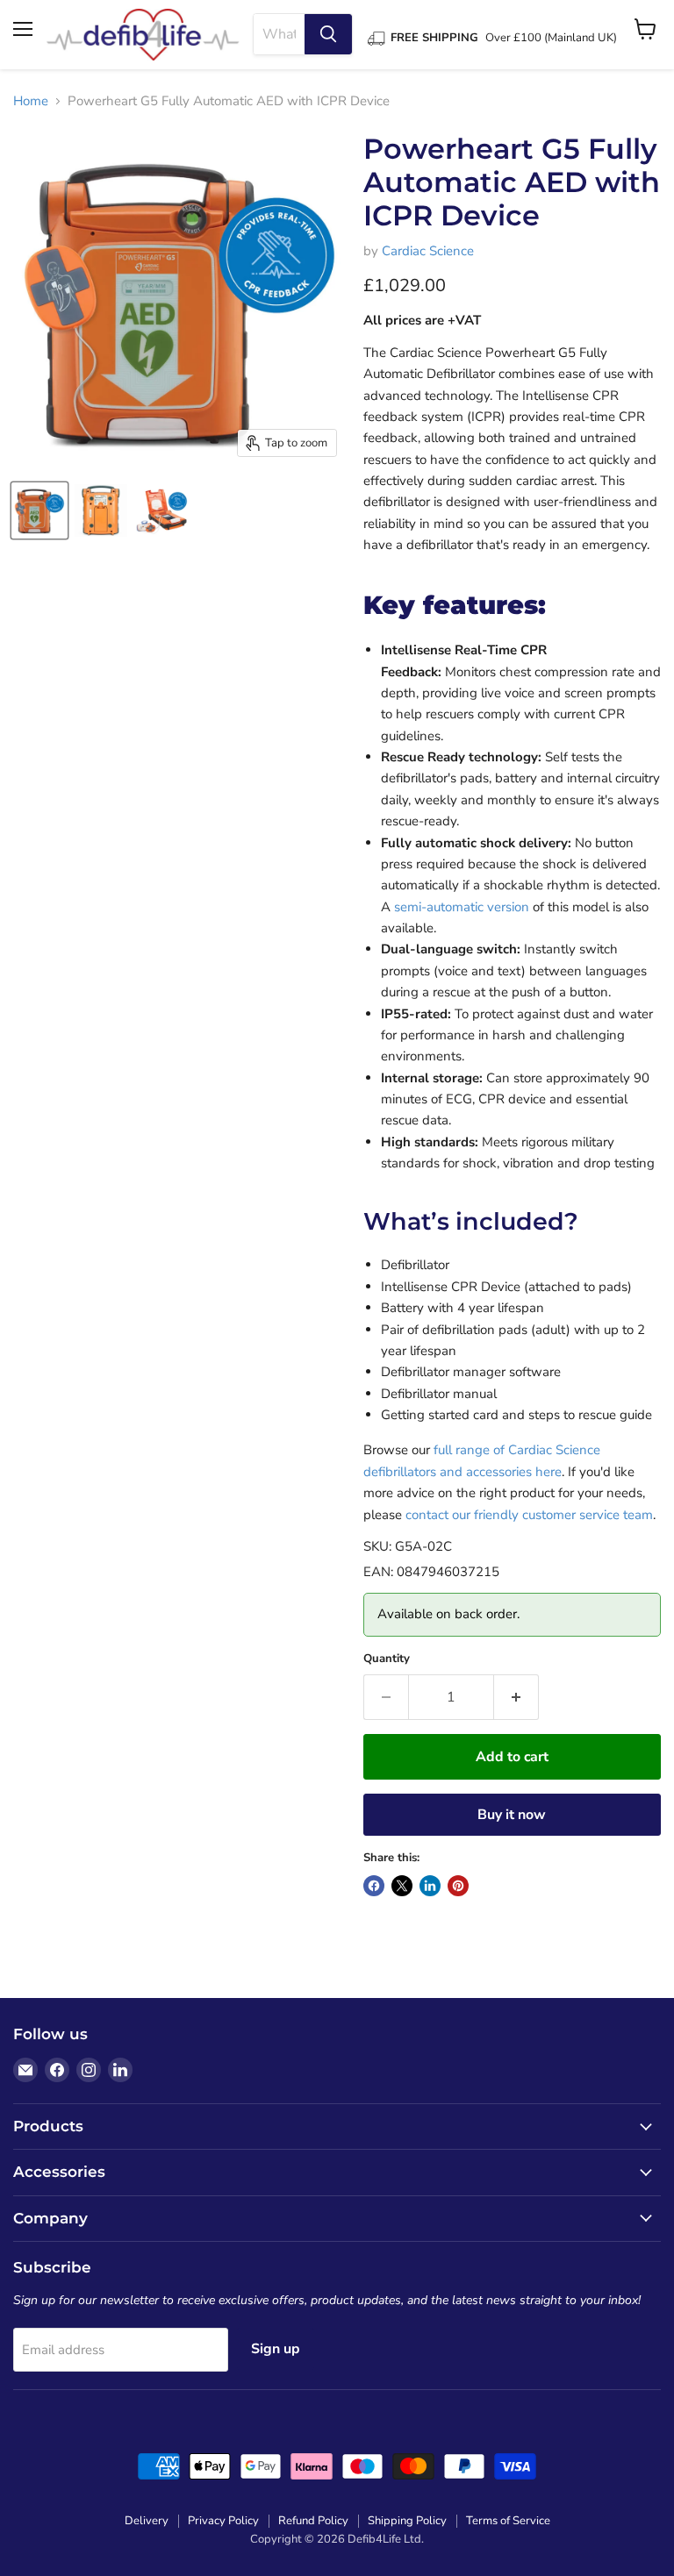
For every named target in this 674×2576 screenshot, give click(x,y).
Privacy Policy (223, 2521)
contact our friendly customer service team (529, 1515)
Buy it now (512, 1815)
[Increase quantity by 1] (516, 1697)
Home (31, 101)
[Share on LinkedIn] (430, 1886)
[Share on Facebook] (374, 1886)
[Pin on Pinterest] (458, 1886)
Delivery (147, 2521)
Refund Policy (313, 2521)
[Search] (328, 34)
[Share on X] (402, 1886)
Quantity (387, 1659)
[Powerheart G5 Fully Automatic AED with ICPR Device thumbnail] (39, 510)
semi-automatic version (462, 907)
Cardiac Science (428, 251)
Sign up (276, 2349)
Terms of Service (508, 2521)
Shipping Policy (407, 2521)
